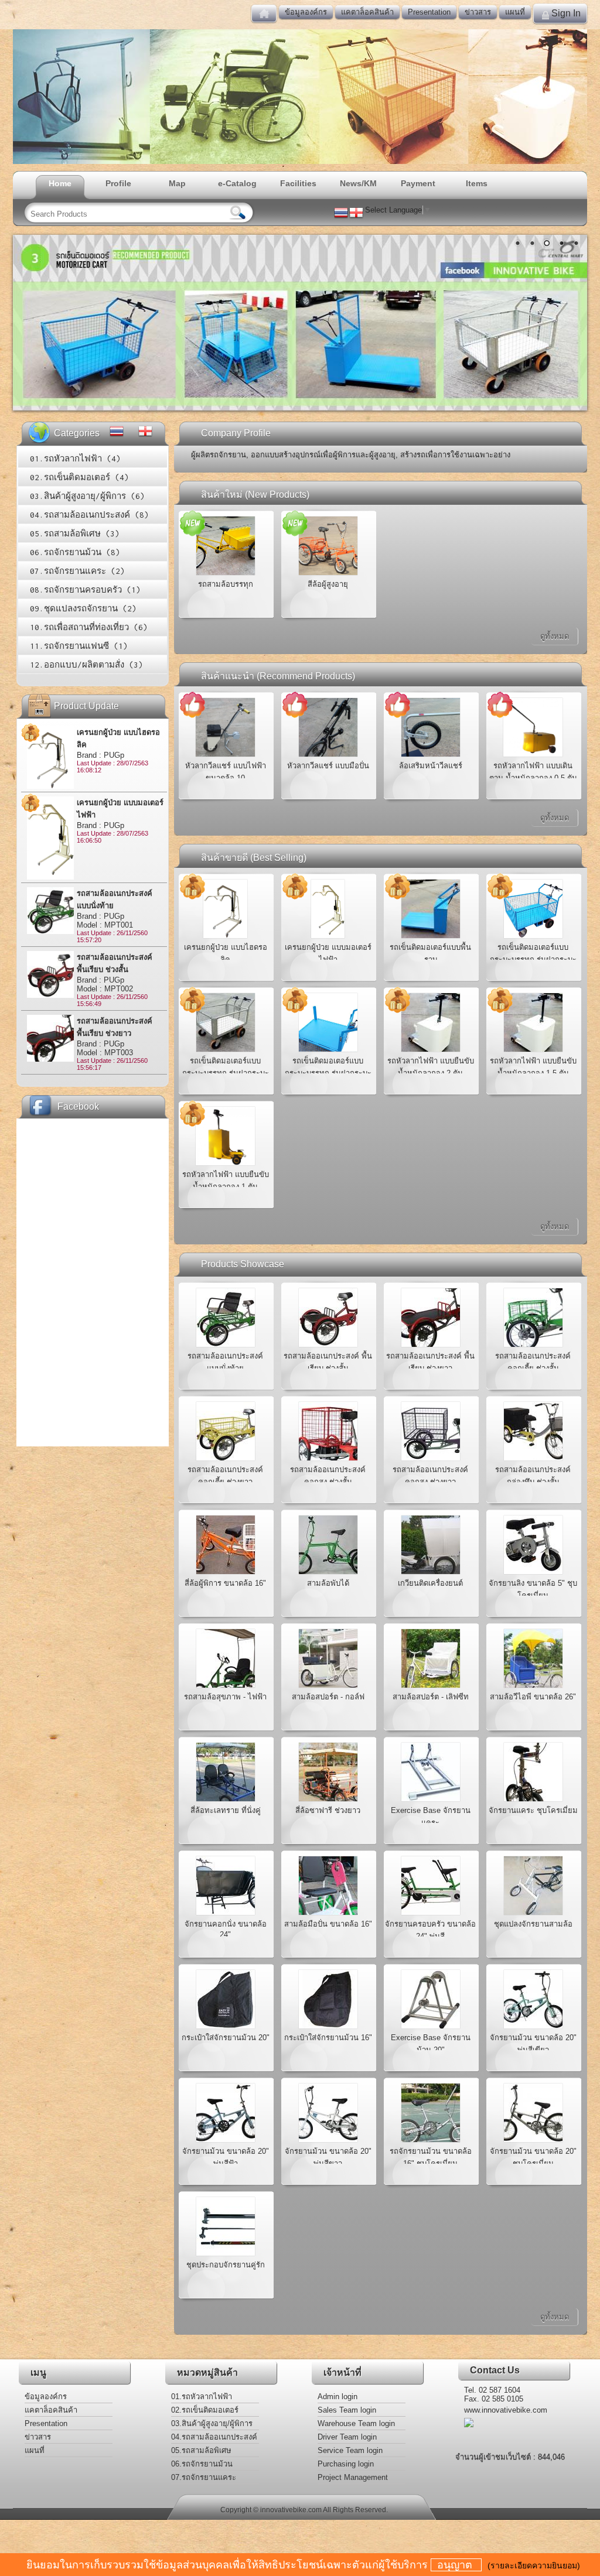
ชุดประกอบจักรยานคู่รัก (226, 2265)
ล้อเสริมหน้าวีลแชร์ (431, 766)
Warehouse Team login (356, 2423)
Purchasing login (346, 2464)
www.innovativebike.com (506, 2410)
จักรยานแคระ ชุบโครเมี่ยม (533, 1810)
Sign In (566, 13)
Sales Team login (347, 2410)
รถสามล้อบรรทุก (226, 584)
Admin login (337, 2397)
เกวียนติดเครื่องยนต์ (430, 1583)
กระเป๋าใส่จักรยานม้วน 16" (328, 2038)
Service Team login (350, 2450)
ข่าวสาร (478, 12)
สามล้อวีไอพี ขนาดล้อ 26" (533, 1697)
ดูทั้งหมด (555, 636)
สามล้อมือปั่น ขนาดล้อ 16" (328, 1924)
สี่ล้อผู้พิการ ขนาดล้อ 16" (225, 1583)
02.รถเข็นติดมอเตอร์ (205, 2410)
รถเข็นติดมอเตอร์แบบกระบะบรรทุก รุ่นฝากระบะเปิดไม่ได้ (533, 959)
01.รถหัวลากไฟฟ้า (202, 2397)
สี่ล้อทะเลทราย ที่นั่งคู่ (226, 1810)
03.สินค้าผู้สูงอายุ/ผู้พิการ (212, 2423)
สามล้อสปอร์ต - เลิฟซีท (431, 1697)
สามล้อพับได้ (328, 1583)
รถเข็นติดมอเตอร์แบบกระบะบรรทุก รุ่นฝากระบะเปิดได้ (328, 1073)
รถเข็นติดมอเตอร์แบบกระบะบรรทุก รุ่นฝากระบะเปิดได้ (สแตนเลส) (226, 1073)
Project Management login (353, 2478)
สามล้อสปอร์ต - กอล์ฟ (328, 1697)
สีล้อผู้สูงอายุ (328, 584)
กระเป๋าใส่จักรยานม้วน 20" (226, 2038)
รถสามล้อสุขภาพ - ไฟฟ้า (225, 1697)
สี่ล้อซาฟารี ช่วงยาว (328, 1810)
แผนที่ (515, 12)
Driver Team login (347, 2437)
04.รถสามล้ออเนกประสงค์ (214, 2437)
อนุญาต (456, 2565)
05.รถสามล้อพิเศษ (201, 2450)
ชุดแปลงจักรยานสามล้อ (533, 1924)
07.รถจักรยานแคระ (204, 2477)
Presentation (429, 12)
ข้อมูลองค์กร (306, 12)
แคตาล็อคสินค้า (367, 12)
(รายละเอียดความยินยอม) (534, 2565)
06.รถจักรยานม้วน (202, 2464)
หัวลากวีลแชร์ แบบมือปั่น (328, 766)
